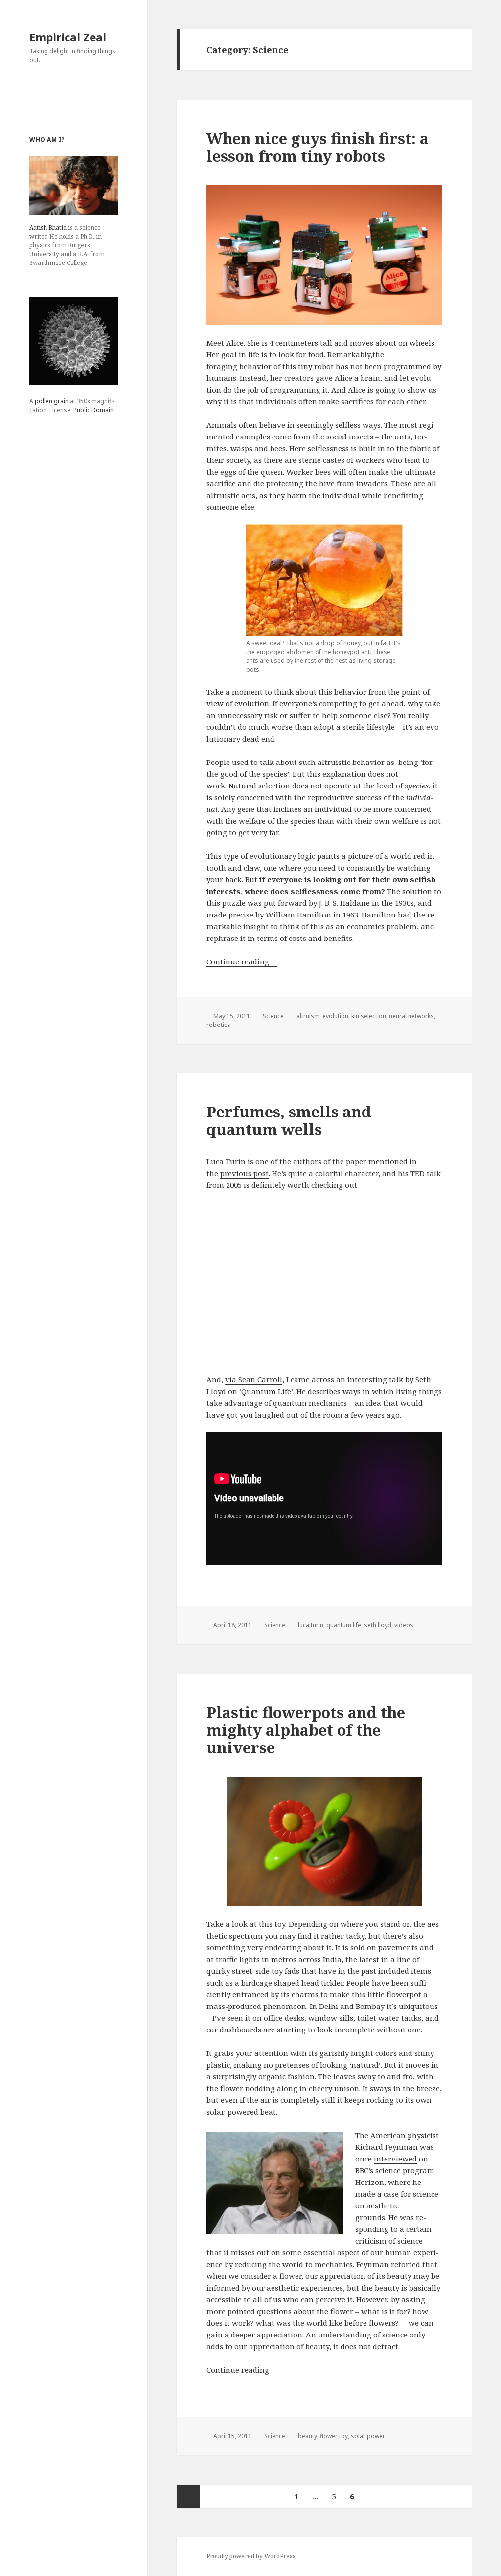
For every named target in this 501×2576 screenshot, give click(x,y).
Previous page (188, 2496)
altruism (308, 1016)
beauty (307, 2436)
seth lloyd (378, 1625)
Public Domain (93, 410)
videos (404, 1625)
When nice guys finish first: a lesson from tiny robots (318, 147)
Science (273, 1016)
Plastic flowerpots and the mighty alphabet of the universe (306, 1730)
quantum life (344, 1625)
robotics (218, 1025)
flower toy (334, 2436)
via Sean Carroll (254, 1379)
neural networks (411, 1016)
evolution (335, 1016)
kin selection (369, 1016)
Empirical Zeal (68, 37)
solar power (368, 2436)
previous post (244, 1173)
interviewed (395, 2159)
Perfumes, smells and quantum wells (289, 1120)
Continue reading (242, 961)
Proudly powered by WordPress (251, 2556)
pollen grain (52, 401)
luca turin (311, 1625)
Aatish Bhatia (48, 228)
